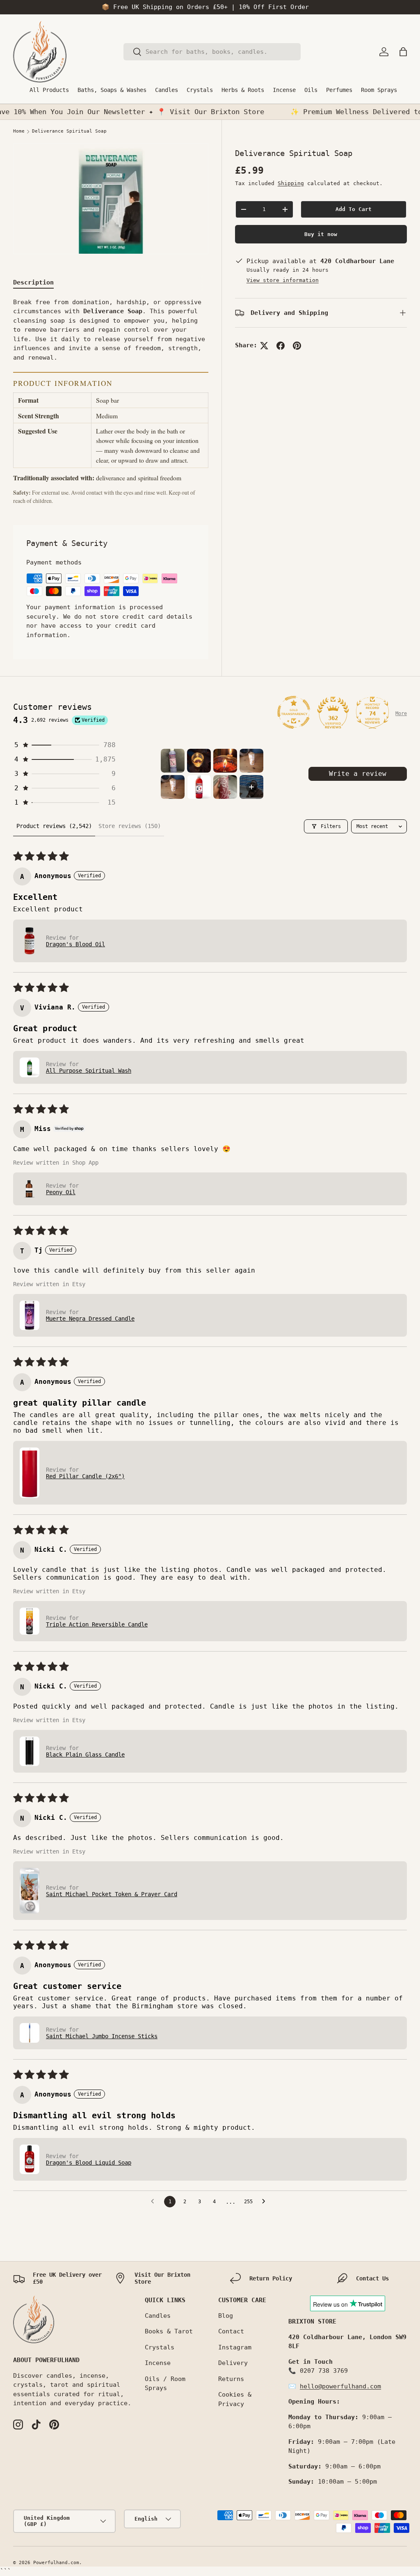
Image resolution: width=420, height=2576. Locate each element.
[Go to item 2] (199, 761)
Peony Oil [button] (61, 1192)
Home (19, 131)
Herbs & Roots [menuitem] (243, 90)
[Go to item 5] (173, 787)
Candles (158, 2316)
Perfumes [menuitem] (339, 90)
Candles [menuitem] (167, 90)
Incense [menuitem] (284, 90)
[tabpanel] (111, 401)
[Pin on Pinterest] (297, 346)
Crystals (160, 2347)
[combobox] (212, 52)
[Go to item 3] (225, 761)
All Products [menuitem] (49, 90)
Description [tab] (33, 282)
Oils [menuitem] (311, 90)
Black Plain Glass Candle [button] (85, 1755)
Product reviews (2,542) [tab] (54, 826)
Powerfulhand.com (56, 2563)
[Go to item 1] (173, 761)
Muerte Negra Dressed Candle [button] (90, 1319)
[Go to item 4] (251, 761)
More (401, 713)
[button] (403, 52)
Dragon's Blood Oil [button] (75, 944)
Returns (231, 2379)
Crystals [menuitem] (200, 90)
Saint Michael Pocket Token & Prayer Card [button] (112, 1894)
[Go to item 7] (225, 787)
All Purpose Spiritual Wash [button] (89, 1071)
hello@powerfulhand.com (340, 2386)
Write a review (358, 774)
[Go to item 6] (199, 787)
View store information (283, 280)
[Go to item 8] (251, 787)
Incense (158, 2363)
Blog (226, 2316)
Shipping (291, 183)
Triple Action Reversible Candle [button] (97, 1624)
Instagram (235, 2347)
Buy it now (321, 234)
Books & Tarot (169, 2331)
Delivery (233, 2363)
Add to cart (354, 209)
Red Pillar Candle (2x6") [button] (85, 1476)
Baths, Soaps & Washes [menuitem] (112, 90)
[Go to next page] (266, 2202)
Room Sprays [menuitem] (379, 90)
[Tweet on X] (264, 346)
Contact (231, 2331)
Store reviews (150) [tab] (130, 826)
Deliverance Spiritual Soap (69, 131)
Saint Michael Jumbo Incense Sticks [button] (102, 2036)
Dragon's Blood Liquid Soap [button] (89, 2163)
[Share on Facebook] (281, 346)
